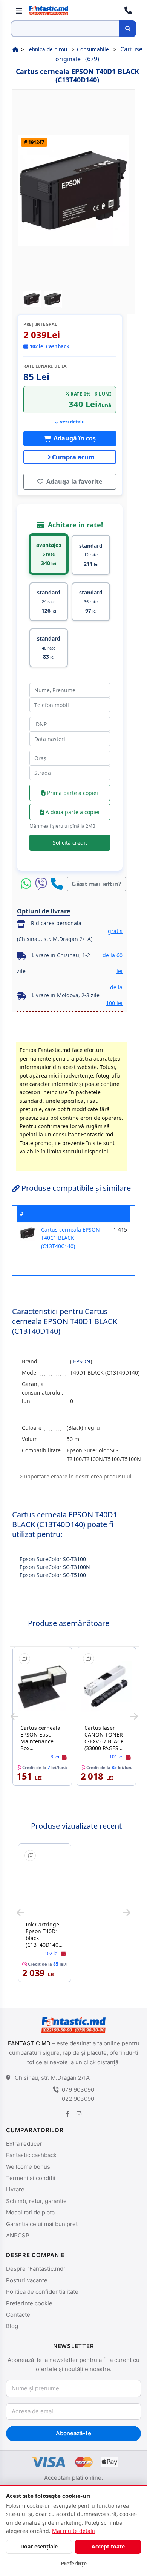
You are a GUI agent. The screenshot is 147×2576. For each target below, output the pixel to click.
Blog (12, 2326)
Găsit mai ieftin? (96, 884)
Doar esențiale (39, 2546)
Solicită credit (70, 843)
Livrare (15, 2189)
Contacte (18, 2315)
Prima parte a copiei (72, 793)
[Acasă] (15, 49)
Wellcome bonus (28, 2167)
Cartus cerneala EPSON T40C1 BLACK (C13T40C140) (70, 1238)
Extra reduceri (25, 2144)
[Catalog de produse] (19, 11)
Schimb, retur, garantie (36, 2201)
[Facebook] (67, 2113)
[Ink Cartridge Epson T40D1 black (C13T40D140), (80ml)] (45, 1883)
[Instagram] (79, 2113)
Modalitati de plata (30, 2212)
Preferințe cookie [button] (29, 2303)
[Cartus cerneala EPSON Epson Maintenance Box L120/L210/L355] (42, 1687)
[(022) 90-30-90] (128, 11)
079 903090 (78, 2090)
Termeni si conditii (31, 2178)
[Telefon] (57, 884)
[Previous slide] (15, 1716)
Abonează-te (73, 2433)
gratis (115, 931)
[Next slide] (134, 1716)
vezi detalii (72, 422)
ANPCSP (18, 2235)
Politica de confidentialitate (42, 2292)
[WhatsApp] (28, 884)
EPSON (82, 1361)
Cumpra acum (73, 457)
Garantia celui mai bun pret (42, 2224)
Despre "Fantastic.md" (36, 2269)
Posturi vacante (27, 2280)
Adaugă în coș (74, 438)
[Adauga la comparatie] (24, 1659)
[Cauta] (128, 29)
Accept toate (108, 2546)
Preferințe (74, 2563)
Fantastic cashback (31, 2155)
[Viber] (43, 884)
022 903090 (78, 2099)
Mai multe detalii (73, 2531)
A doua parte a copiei (72, 812)
